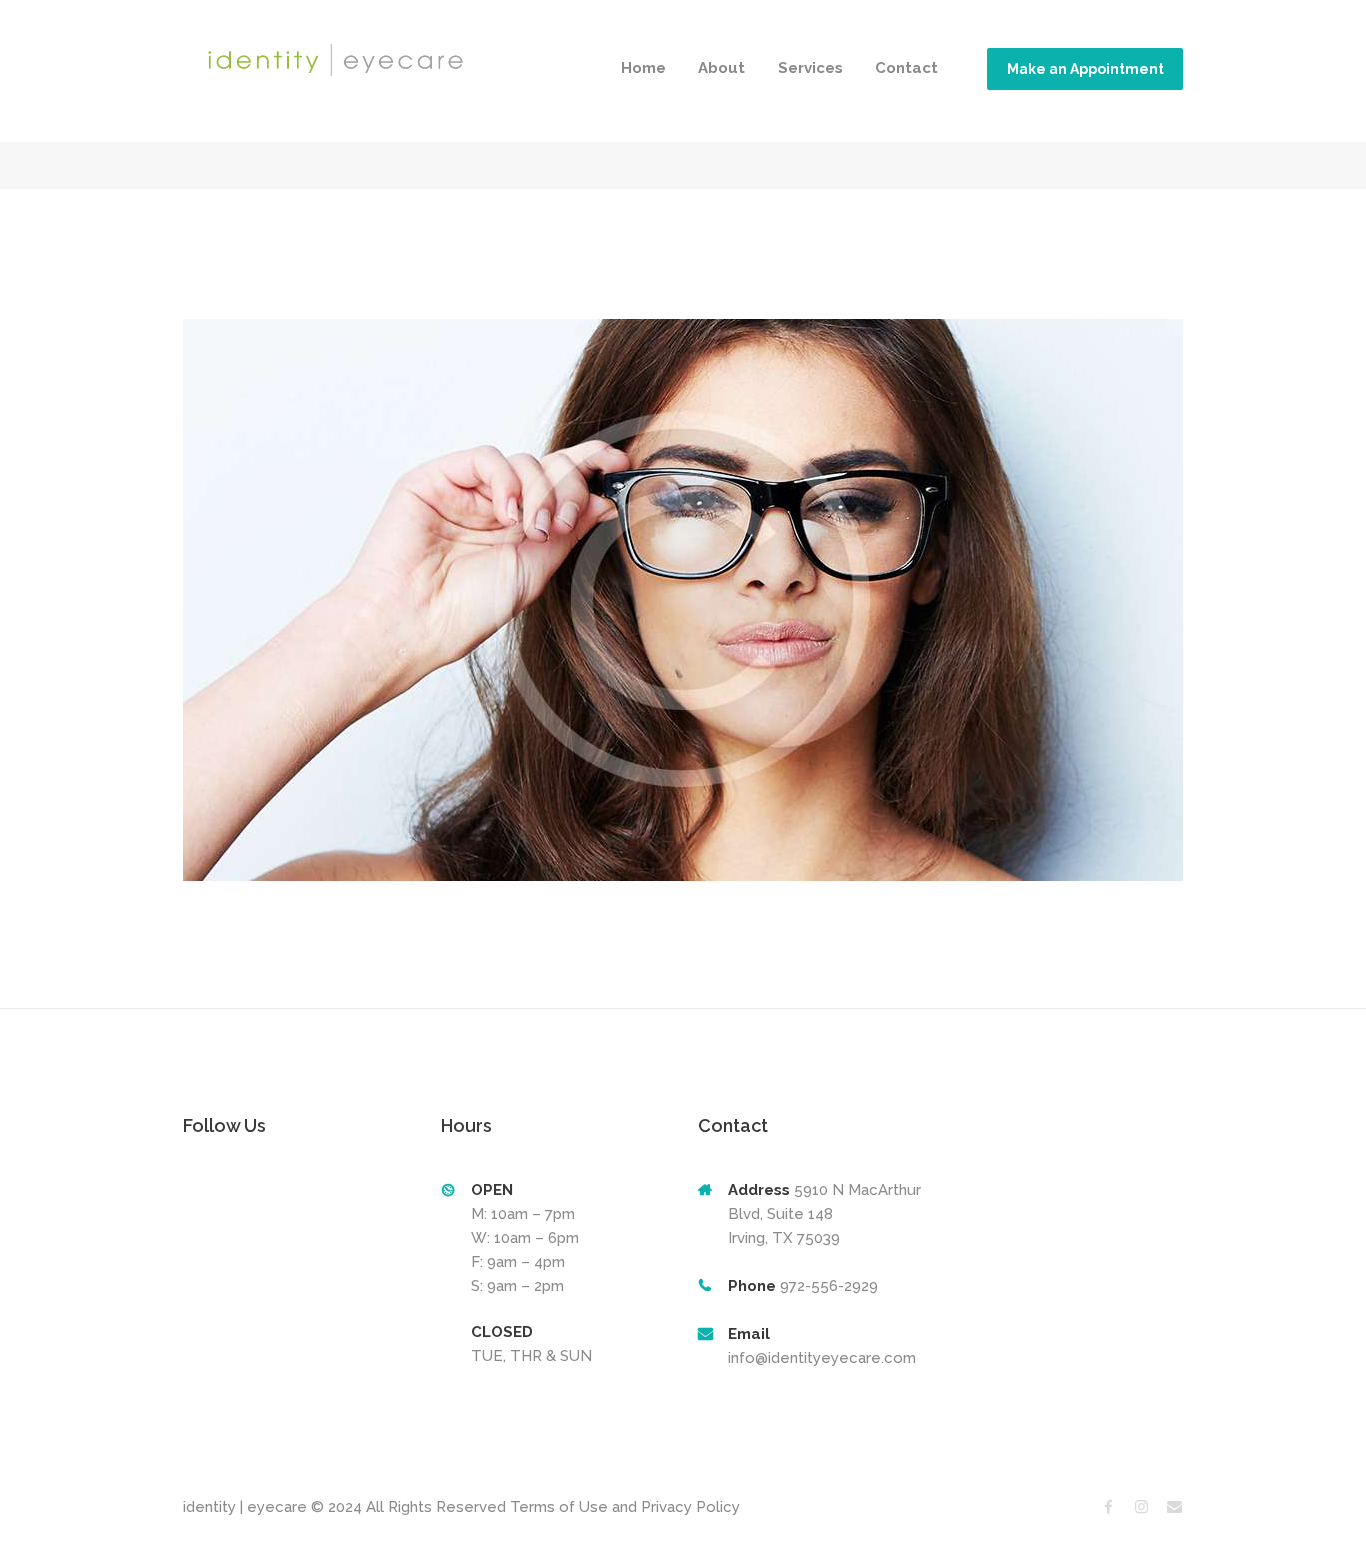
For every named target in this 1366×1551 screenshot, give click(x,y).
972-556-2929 (827, 1286)
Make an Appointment (1085, 69)
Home (643, 68)
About (721, 68)
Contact (906, 68)
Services (810, 68)
